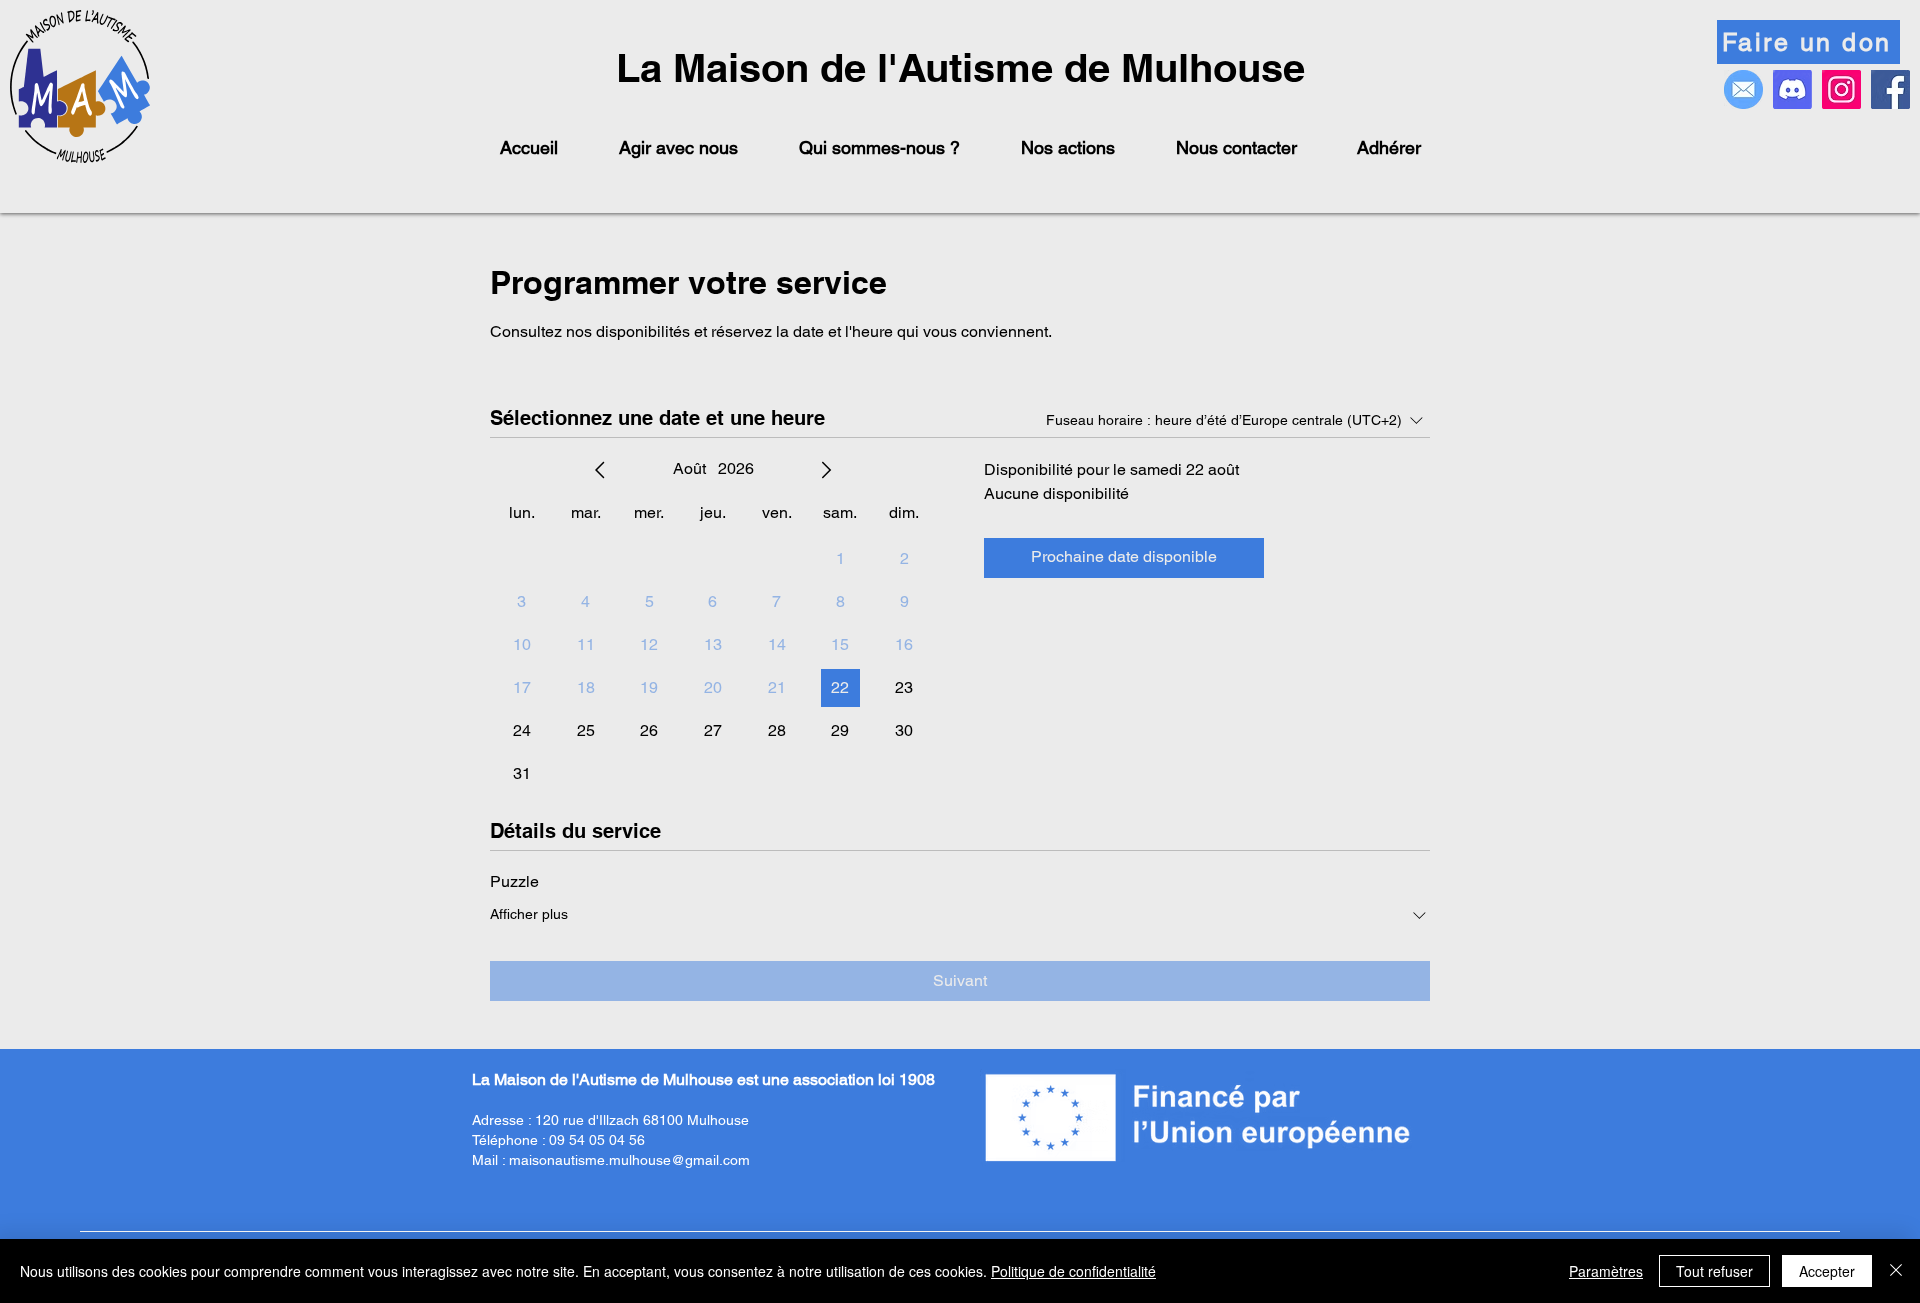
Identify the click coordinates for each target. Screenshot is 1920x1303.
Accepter (1827, 1271)
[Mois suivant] (826, 470)
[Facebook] (1890, 89)
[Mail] (1743, 89)
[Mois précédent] (600, 470)
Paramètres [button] (1606, 1271)
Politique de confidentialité (1073, 1271)
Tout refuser (1714, 1271)
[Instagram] (1841, 89)
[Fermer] (1896, 1271)
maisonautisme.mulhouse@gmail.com (629, 1160)
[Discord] (1792, 89)
